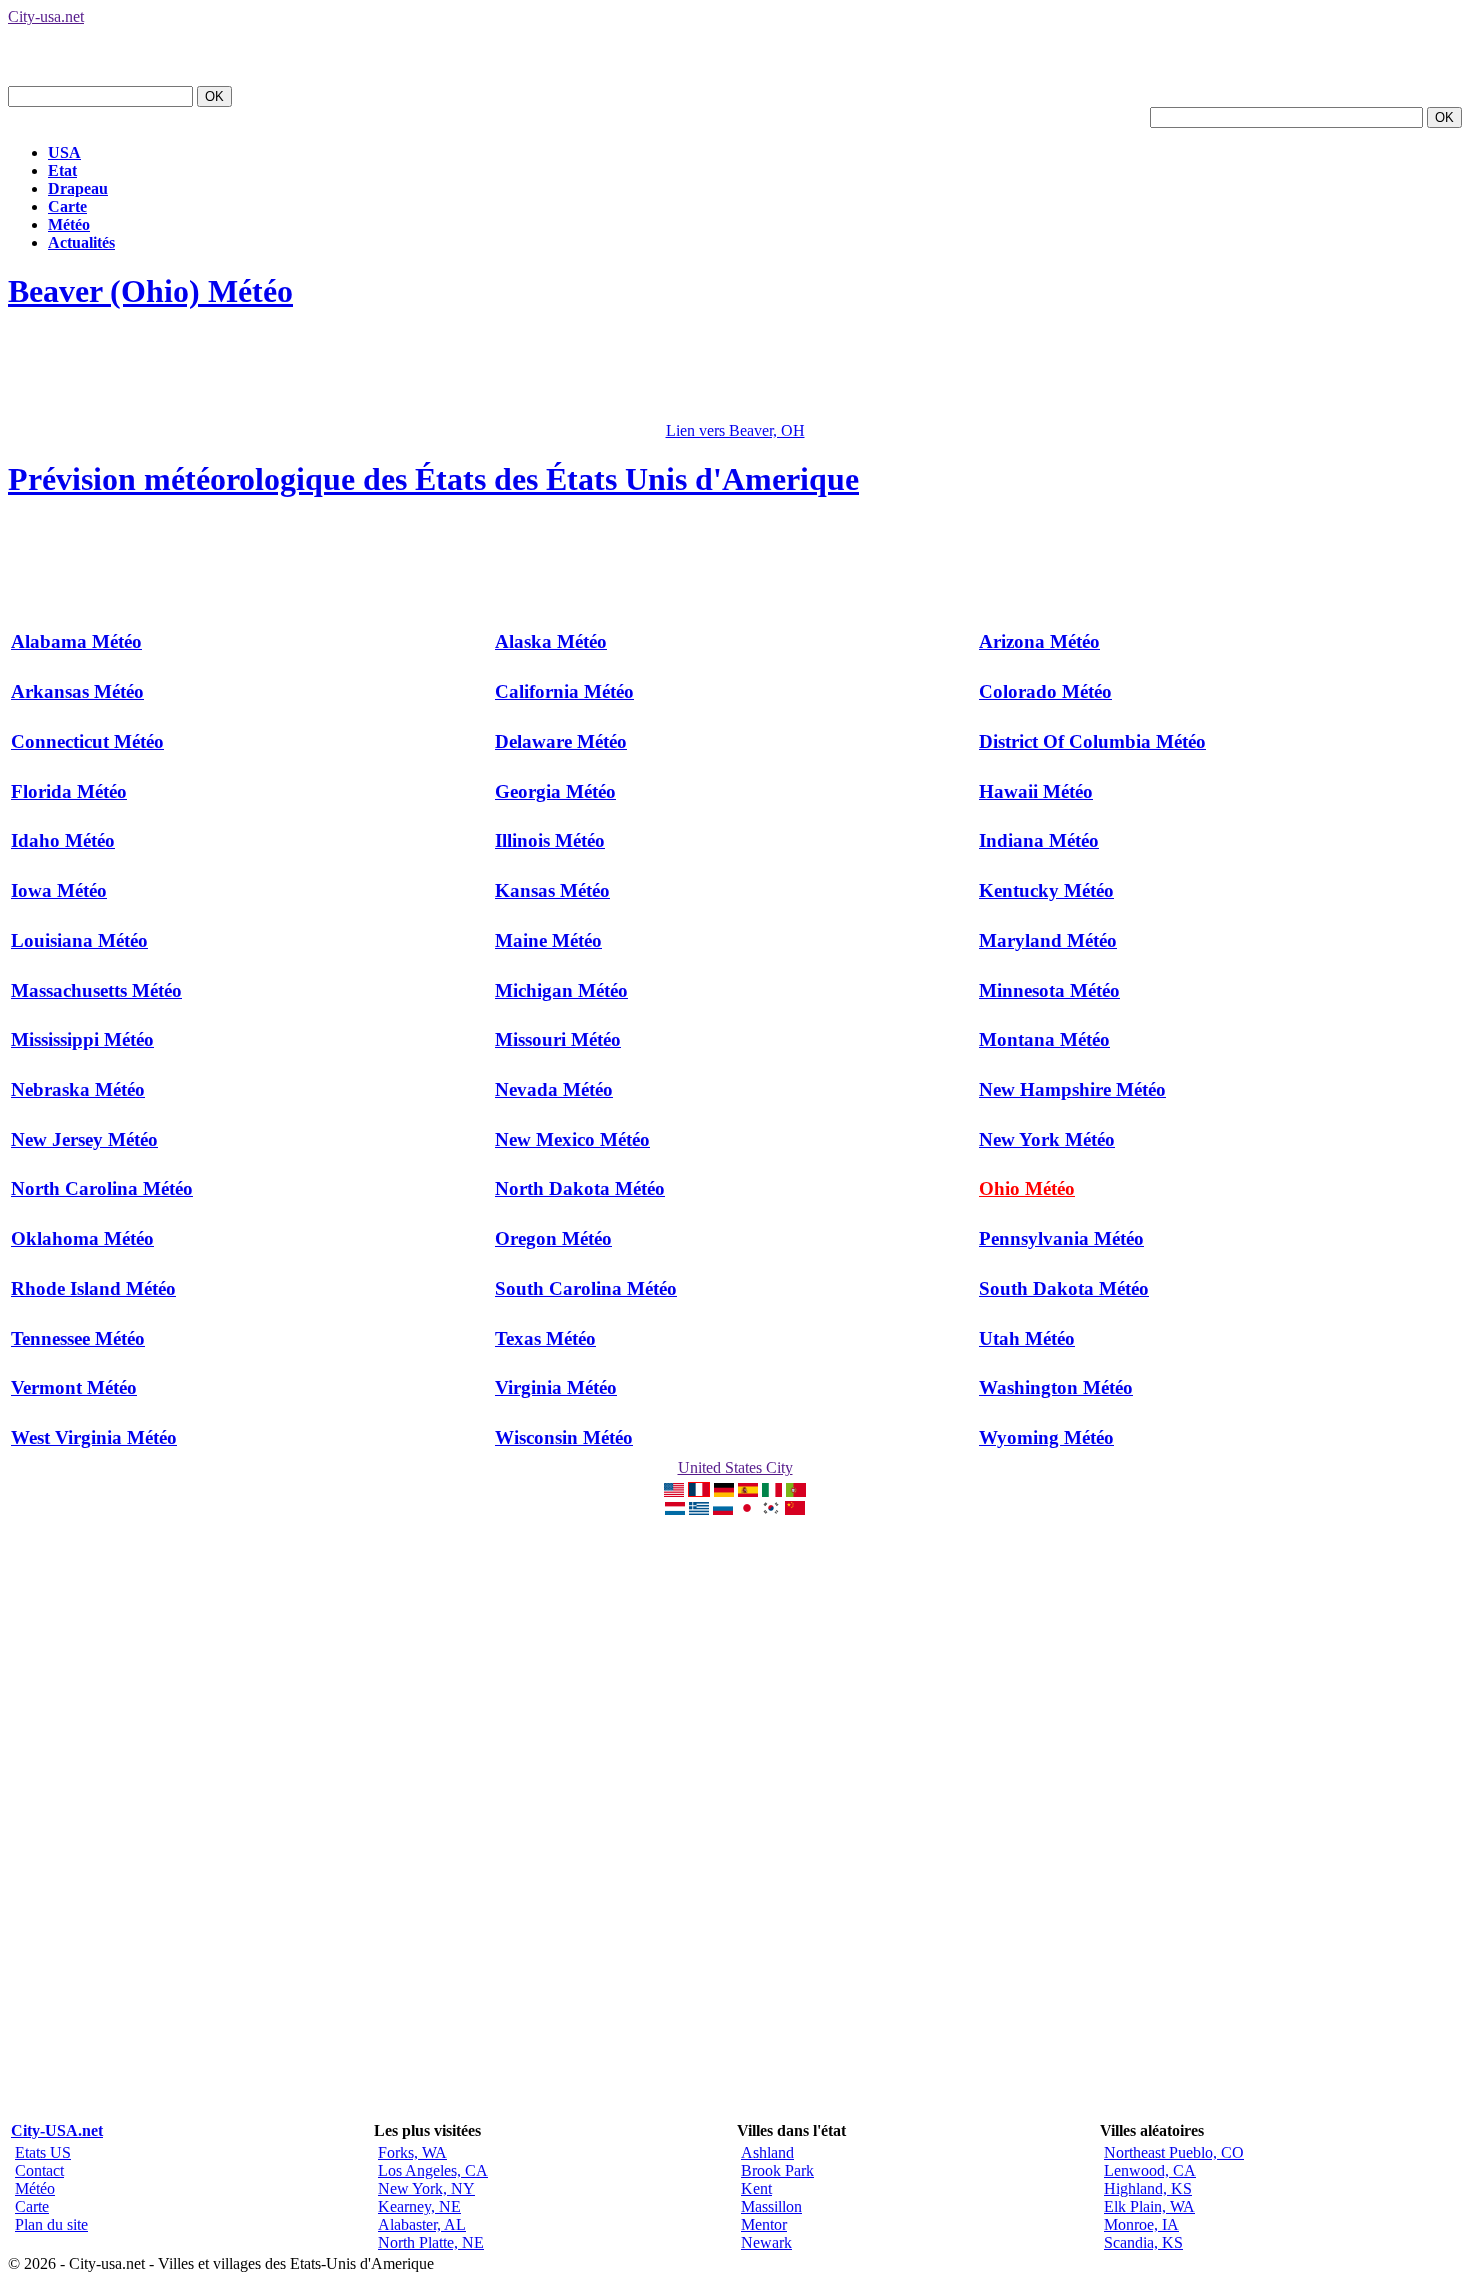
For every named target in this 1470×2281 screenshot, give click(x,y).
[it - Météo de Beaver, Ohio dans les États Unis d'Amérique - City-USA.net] (772, 1491)
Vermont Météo (74, 1387)
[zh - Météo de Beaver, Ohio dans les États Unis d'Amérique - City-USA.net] (795, 1509)
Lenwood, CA (1150, 2170)
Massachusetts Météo (96, 990)
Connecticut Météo (87, 741)
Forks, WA (412, 2152)
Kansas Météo (552, 890)
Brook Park (777, 2170)
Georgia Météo (555, 791)
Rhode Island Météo (93, 1288)
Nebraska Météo (78, 1089)
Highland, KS (1148, 2188)
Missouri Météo (558, 1039)
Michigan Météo (561, 990)
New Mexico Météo (572, 1139)
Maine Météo (548, 940)
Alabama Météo (76, 641)
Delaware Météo (561, 741)
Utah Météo (1027, 1338)
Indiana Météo (1039, 840)
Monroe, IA (1141, 2224)
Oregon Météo (553, 1238)
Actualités (81, 242)
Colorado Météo (1045, 691)
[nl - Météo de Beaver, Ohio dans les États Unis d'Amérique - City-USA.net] (675, 1509)
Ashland (767, 2152)
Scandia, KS (1143, 2242)
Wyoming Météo (1046, 1437)
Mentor (764, 2224)
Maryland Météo (1048, 940)
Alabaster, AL (422, 2224)
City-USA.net (57, 2130)
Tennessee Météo (78, 1338)
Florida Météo (69, 791)
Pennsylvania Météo (1061, 1238)
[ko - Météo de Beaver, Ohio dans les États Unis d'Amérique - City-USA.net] (771, 1509)
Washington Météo (1056, 1387)
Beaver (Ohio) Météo (150, 291)
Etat (62, 170)
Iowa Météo (59, 890)
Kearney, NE (419, 2206)
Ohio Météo (1027, 1188)
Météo (69, 224)
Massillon (771, 2206)
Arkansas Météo (77, 691)
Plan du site (51, 2224)
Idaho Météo (63, 840)
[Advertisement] (372, 377)
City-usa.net (46, 16)
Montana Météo (1044, 1039)
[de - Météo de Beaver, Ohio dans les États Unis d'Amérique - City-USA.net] (724, 1491)
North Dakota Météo (580, 1188)
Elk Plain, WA (1149, 2206)
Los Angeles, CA (433, 2170)
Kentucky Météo (1046, 890)
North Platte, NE (431, 2242)
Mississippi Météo (82, 1039)
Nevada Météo (554, 1089)
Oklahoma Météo (82, 1238)
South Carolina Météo (586, 1288)
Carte (67, 206)
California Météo (564, 691)
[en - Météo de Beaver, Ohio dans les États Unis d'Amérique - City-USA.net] (674, 1491)
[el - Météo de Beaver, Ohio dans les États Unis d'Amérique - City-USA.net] (699, 1509)
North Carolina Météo (102, 1188)
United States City (735, 1467)
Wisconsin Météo (564, 1437)
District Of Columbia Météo (1092, 741)
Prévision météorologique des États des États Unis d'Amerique (433, 479)
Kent (756, 2188)
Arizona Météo (1039, 641)
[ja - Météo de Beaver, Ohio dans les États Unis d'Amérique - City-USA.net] (747, 1509)
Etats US (43, 2152)
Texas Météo (545, 1338)
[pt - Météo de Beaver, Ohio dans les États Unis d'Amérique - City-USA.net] (796, 1491)
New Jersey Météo (84, 1139)
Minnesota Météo (1049, 990)
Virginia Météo (556, 1387)
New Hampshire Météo (1072, 1089)
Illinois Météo (550, 840)
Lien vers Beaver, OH (735, 430)
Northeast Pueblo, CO (1174, 2152)
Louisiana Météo (79, 940)
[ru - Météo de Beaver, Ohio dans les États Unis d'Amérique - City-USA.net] (723, 1509)
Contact (39, 2170)
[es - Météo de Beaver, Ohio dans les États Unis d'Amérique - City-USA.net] (748, 1491)
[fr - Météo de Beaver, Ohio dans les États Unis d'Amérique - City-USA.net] (699, 1491)
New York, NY (426, 2188)
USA (64, 152)
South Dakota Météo (1064, 1288)
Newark (766, 2242)
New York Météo (1047, 1139)
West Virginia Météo (94, 1437)
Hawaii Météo (1036, 791)
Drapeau (78, 188)
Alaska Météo (551, 641)
